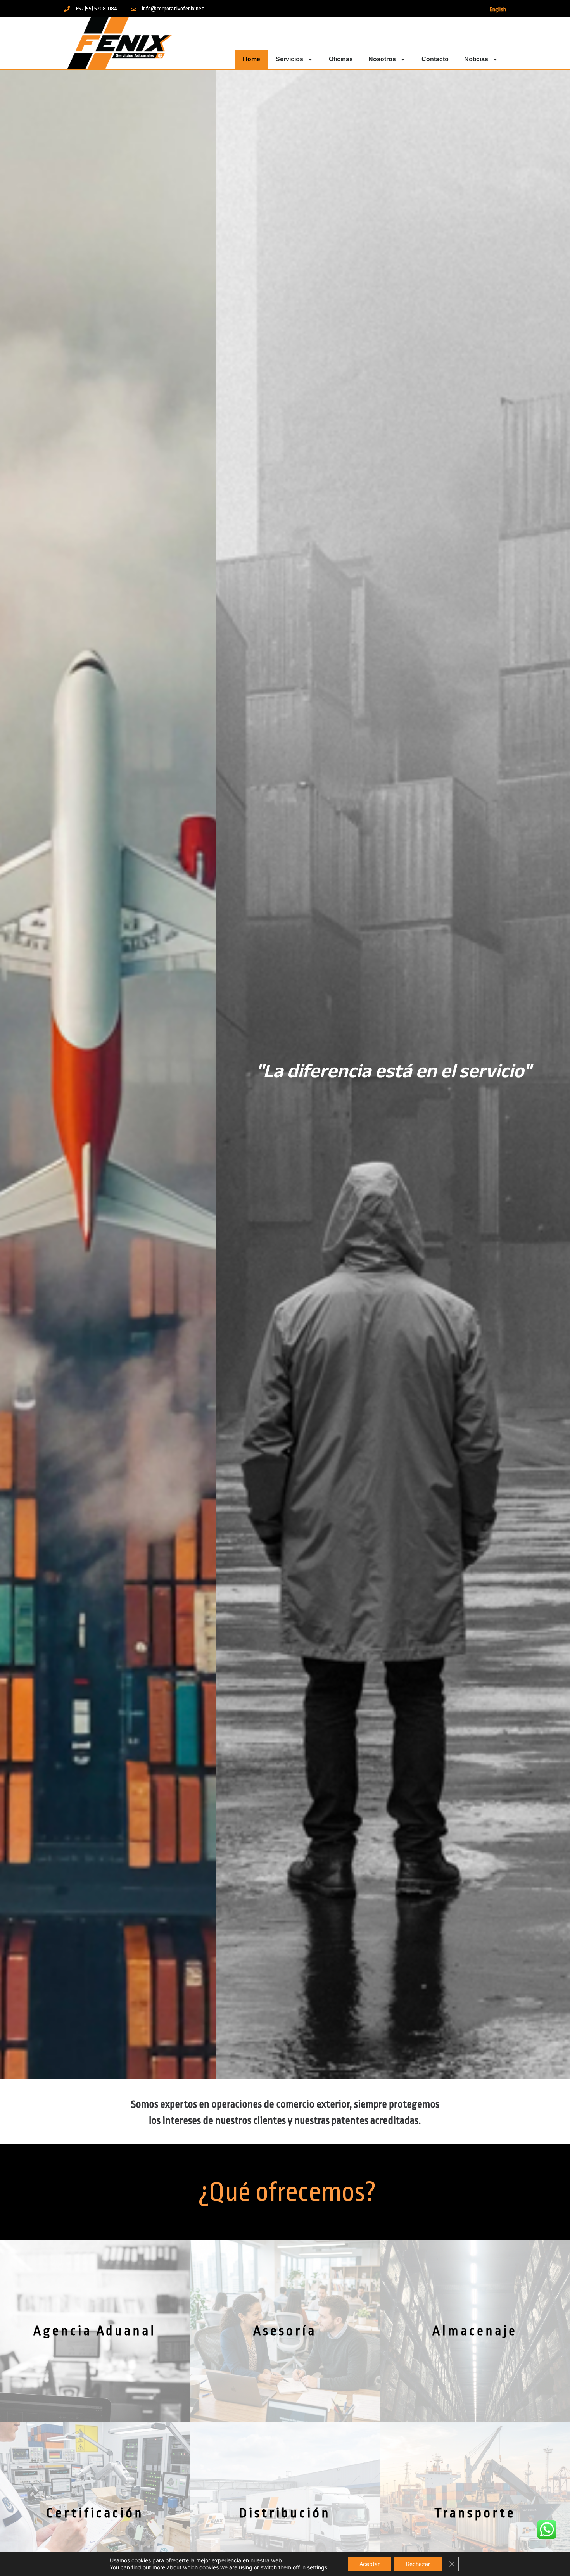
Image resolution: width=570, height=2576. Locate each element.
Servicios (289, 59)
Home (251, 59)
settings (317, 2567)
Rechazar (418, 2564)
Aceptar (370, 2564)
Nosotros (382, 59)
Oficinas (341, 59)
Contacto (435, 59)
